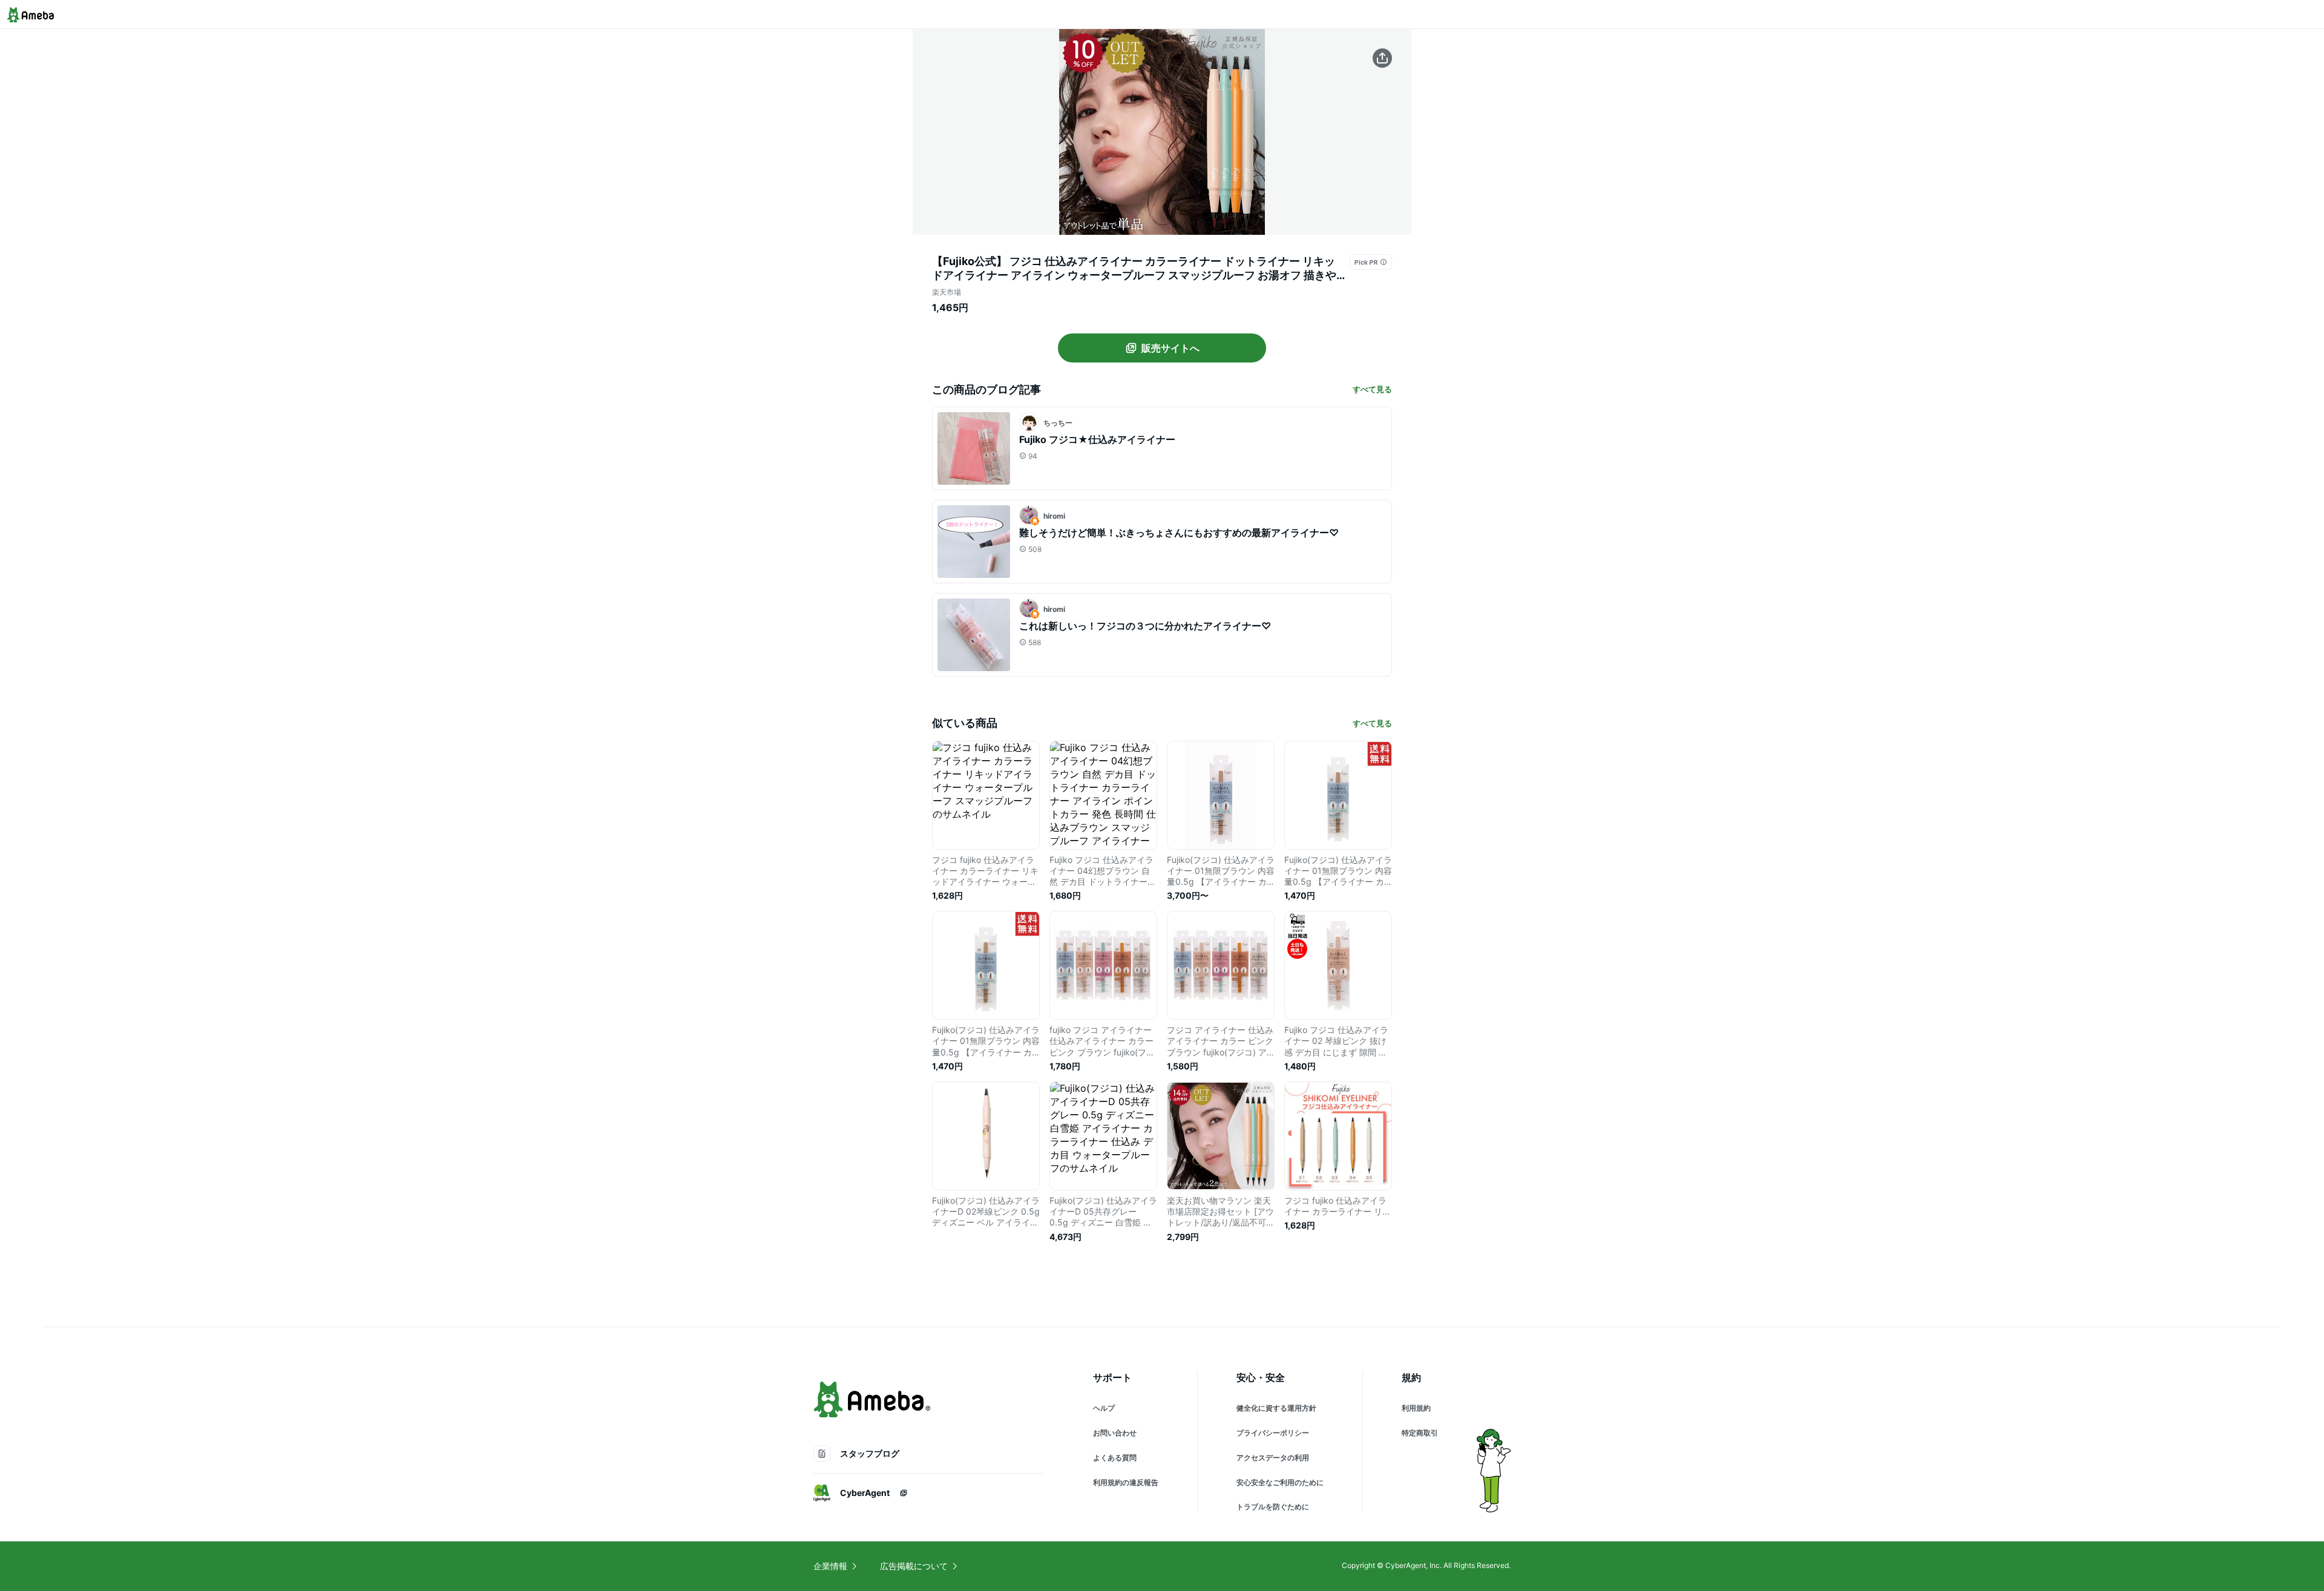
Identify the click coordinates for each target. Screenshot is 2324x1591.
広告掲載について (914, 1566)
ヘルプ (1104, 1408)
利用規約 (1416, 1408)
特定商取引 (1420, 1433)
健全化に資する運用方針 (1276, 1408)
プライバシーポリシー (1273, 1433)
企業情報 (830, 1566)
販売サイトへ (1170, 348)
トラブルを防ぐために (1273, 1507)
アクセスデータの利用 (1273, 1458)
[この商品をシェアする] (1382, 58)
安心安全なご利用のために (1280, 1482)
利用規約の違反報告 (1126, 1482)
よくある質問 (1115, 1458)
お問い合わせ (1115, 1433)
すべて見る (1372, 389)
